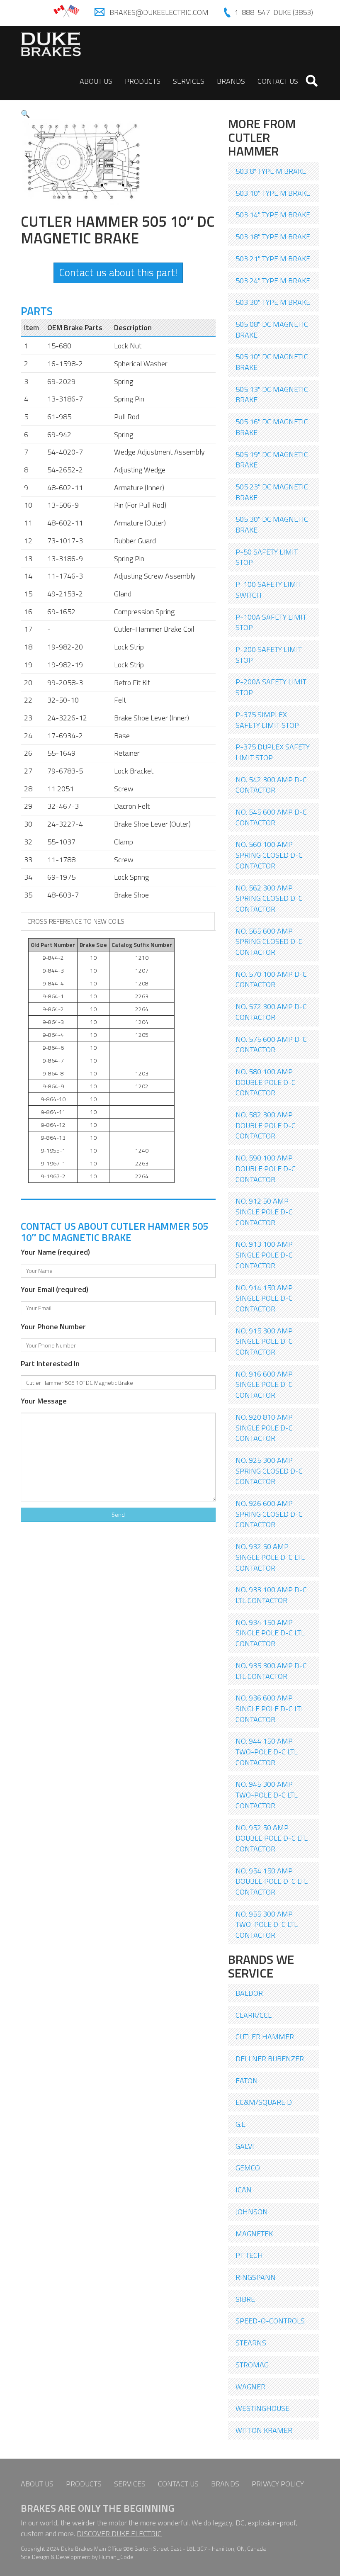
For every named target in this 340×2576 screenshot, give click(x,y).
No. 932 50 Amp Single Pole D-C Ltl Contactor (270, 1557)
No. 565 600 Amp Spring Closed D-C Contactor (269, 941)
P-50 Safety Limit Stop (267, 557)
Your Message (44, 1401)
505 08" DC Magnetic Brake (272, 330)
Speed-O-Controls (270, 2321)
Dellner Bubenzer (270, 2059)
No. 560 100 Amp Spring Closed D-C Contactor (269, 855)
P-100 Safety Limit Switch (269, 590)
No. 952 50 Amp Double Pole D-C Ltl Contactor (272, 1838)
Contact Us (278, 81)
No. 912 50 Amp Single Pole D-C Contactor (264, 1211)
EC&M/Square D (264, 2102)
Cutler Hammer (265, 2037)
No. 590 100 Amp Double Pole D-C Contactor (266, 1168)
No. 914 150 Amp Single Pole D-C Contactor (264, 1298)
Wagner (250, 2387)
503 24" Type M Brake (273, 281)
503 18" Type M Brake (273, 237)
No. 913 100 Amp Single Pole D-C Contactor (264, 1255)
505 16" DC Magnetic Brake (272, 427)
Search (312, 81)
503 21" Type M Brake (273, 259)
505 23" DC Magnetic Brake (272, 492)
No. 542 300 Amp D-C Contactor (271, 785)
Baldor (249, 1993)
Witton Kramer (264, 2430)
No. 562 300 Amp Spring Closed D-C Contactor (269, 898)
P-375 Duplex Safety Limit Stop (273, 752)
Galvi (245, 2146)
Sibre (245, 2299)
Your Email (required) (55, 1289)
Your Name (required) (55, 1252)
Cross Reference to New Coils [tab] (76, 921)
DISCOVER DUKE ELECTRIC (119, 2533)
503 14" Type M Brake (273, 215)
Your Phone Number (53, 1327)
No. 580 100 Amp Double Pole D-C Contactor (266, 1082)
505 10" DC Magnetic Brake (272, 362)
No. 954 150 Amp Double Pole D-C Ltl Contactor (272, 1881)
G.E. (241, 2124)
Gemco (248, 2168)
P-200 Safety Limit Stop (269, 655)
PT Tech (249, 2255)
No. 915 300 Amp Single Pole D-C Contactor (264, 1341)
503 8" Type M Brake (271, 171)
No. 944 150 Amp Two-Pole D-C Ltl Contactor (267, 1751)
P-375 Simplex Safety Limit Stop (267, 720)
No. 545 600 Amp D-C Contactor (271, 817)
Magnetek (254, 2234)
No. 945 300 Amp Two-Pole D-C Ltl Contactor (267, 1795)
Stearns (251, 2343)
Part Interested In (50, 1364)
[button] (25, 114)
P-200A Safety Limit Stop (271, 687)
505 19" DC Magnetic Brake (272, 460)
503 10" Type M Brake (273, 193)
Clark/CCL (254, 2015)
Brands (231, 81)
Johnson (252, 2212)
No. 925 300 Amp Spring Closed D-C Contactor (269, 1471)
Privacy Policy (278, 2484)
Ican (244, 2190)
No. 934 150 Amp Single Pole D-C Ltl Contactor (270, 1633)
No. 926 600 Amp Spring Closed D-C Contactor (269, 1514)
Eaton (247, 2081)
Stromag (252, 2365)
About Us (96, 81)
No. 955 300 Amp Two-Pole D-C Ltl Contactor (267, 1924)
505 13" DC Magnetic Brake (272, 395)
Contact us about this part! (118, 272)
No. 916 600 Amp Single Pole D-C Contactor (264, 1384)
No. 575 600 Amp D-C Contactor (271, 1045)
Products (143, 81)
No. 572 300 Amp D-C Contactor (271, 1012)
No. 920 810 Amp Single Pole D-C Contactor (264, 1428)
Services (189, 81)
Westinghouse (262, 2408)
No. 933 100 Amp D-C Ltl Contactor (271, 1595)
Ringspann (256, 2277)
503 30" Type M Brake (273, 302)
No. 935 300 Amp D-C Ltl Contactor (271, 1671)
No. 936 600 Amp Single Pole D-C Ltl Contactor (270, 1708)
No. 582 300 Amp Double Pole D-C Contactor (266, 1125)
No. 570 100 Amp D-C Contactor (271, 979)
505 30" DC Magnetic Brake (272, 524)
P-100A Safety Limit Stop (271, 622)
